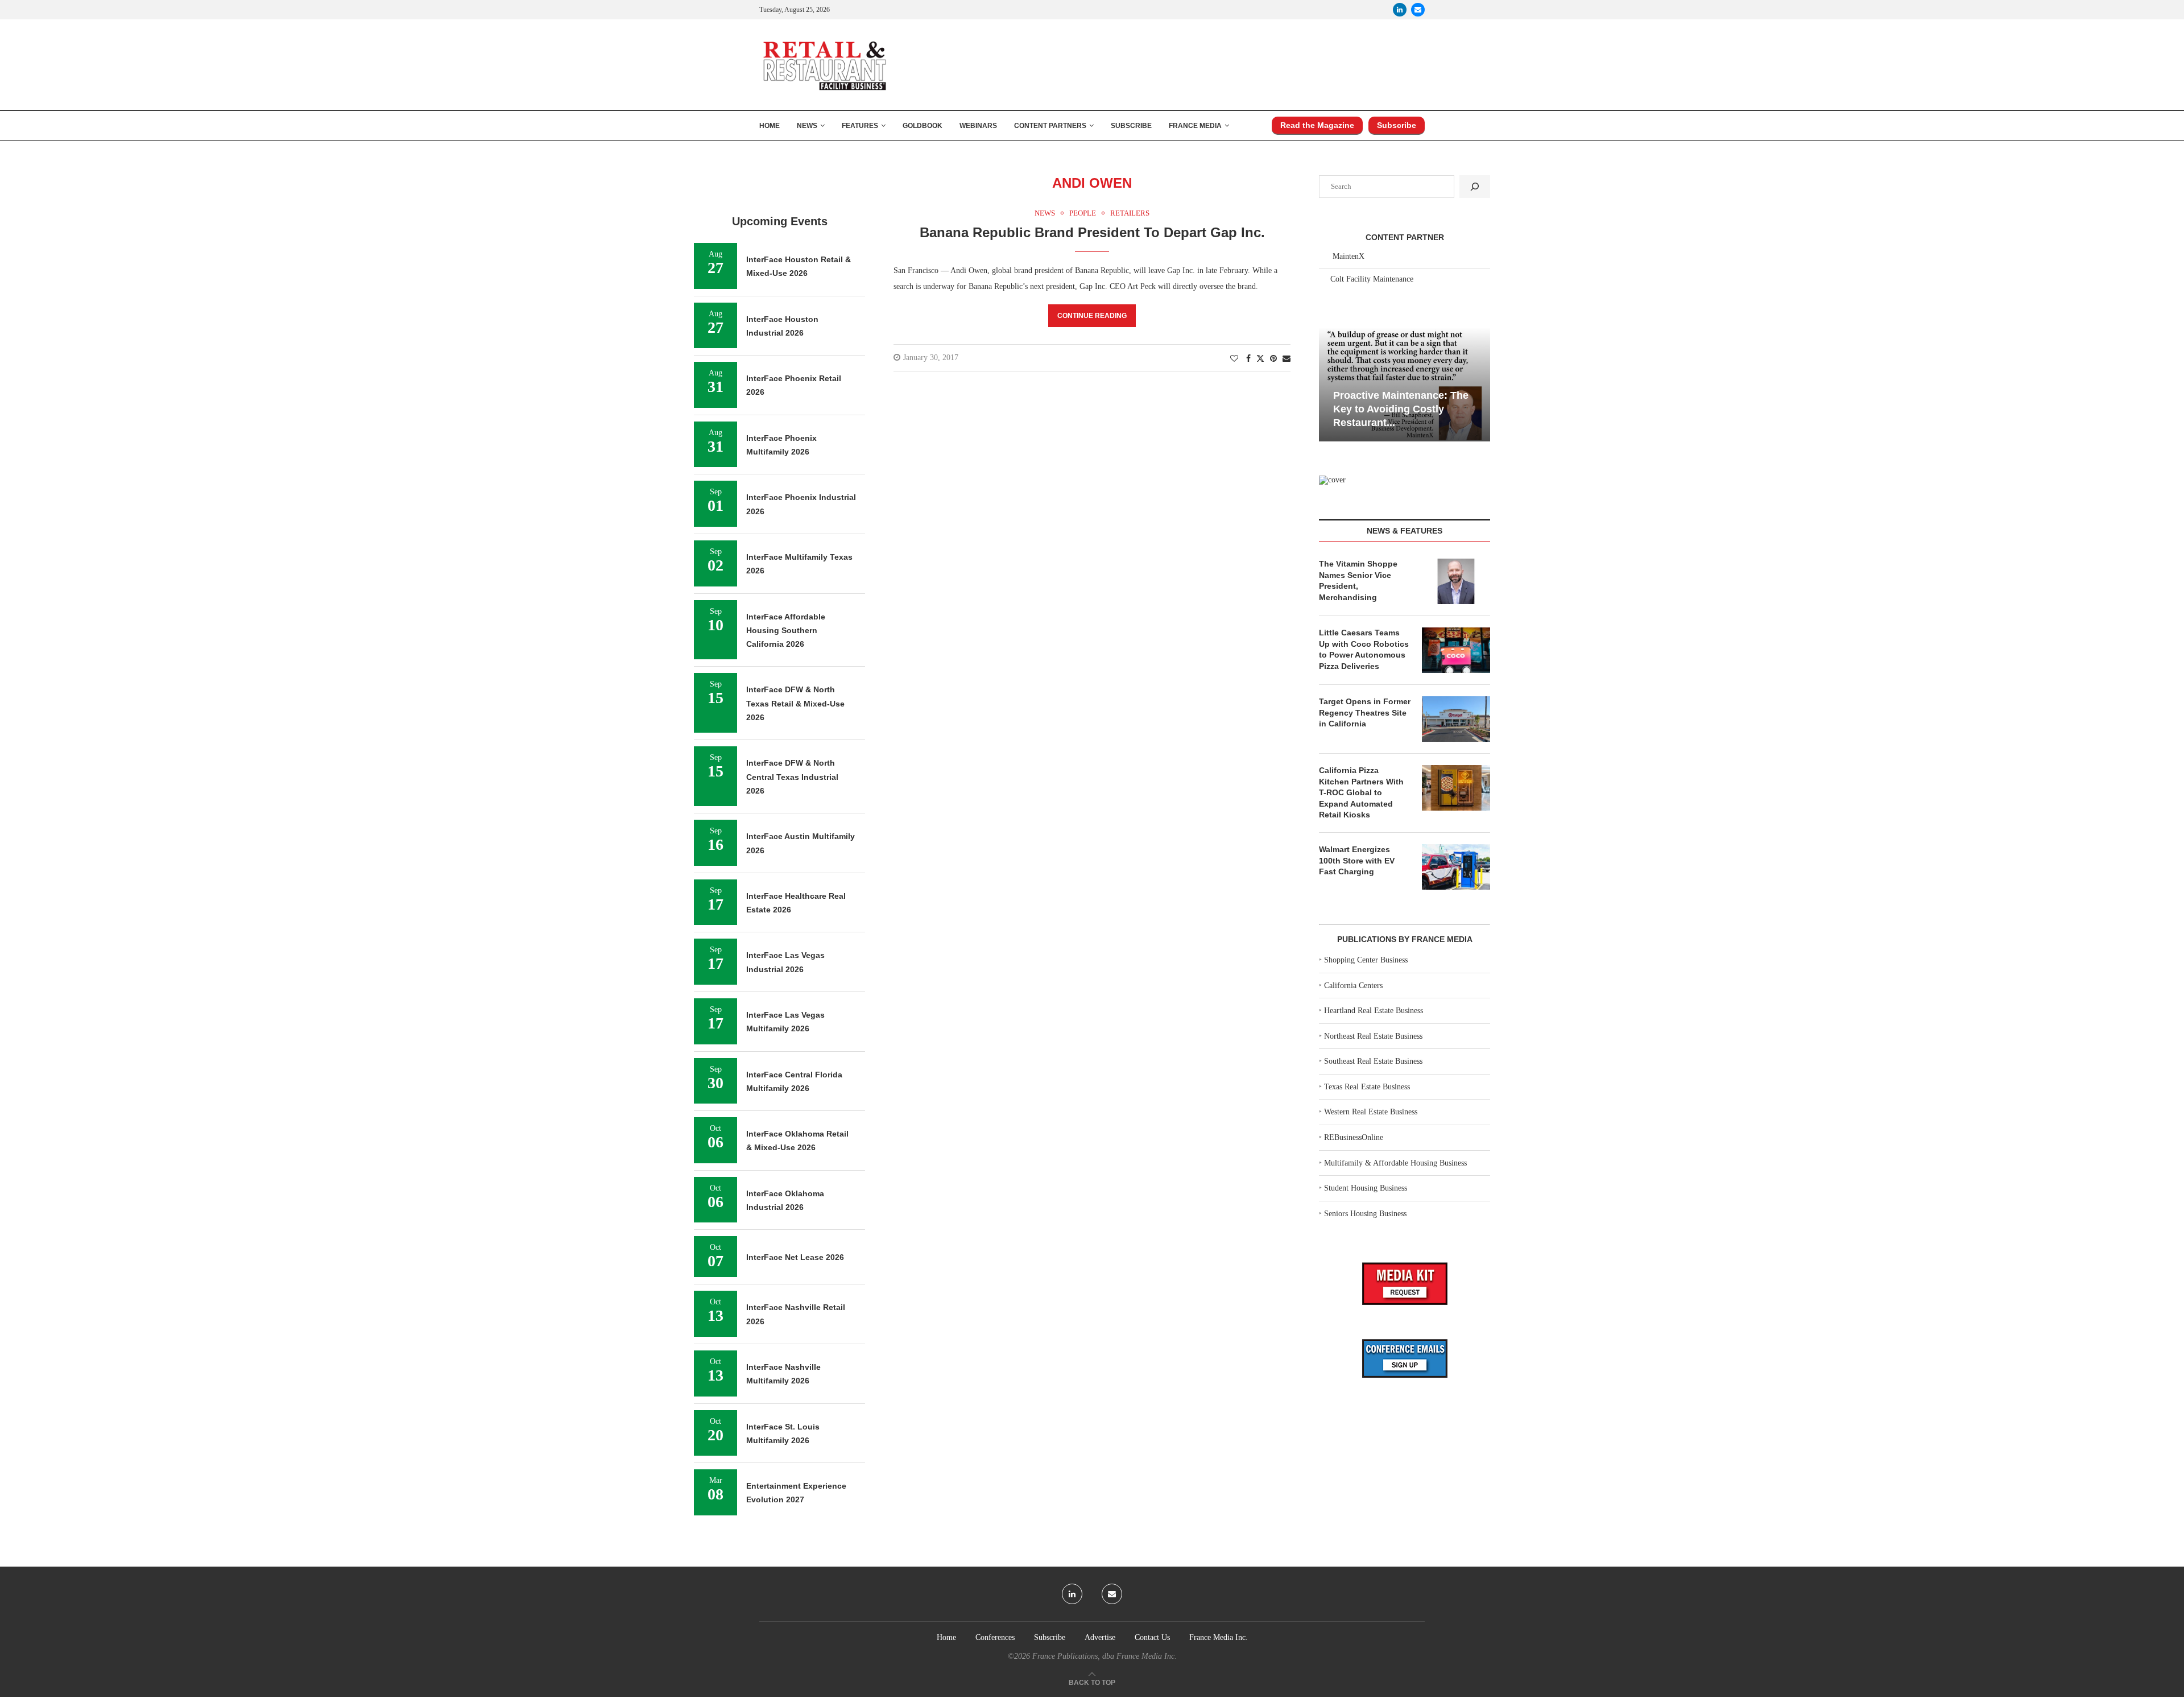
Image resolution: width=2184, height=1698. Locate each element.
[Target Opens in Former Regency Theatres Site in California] (1456, 719)
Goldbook (923, 126)
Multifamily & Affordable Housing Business (1395, 1163)
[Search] (1475, 187)
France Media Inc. (1219, 1637)
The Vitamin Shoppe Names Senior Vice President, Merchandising (1358, 581)
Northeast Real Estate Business (1373, 1036)
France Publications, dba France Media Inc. (1105, 1656)
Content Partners (1050, 126)
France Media (1195, 126)
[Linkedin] (1400, 10)
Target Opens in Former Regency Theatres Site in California (1365, 712)
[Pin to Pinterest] (1273, 359)
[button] (1329, 383)
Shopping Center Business (1366, 960)
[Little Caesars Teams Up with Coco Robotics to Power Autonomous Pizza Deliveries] (1456, 650)
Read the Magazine (1317, 125)
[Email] (1418, 10)
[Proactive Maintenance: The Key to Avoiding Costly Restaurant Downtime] (1405, 384)
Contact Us (1152, 1637)
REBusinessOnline (1354, 1137)
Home (770, 126)
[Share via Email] (1287, 359)
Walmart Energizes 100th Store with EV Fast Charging (1357, 860)
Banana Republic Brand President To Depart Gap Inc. (1092, 232)
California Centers (1353, 986)
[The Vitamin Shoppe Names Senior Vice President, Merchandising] (1456, 581)
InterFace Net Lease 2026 (795, 1257)
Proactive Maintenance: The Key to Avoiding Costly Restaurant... (1401, 409)
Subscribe (1131, 126)
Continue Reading (1092, 316)
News (807, 126)
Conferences (995, 1637)
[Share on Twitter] (1260, 358)
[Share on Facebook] (1248, 359)
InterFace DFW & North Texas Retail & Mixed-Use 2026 (795, 703)
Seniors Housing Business (1365, 1214)
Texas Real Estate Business (1367, 1087)
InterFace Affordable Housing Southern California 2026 (786, 631)
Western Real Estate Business (1371, 1112)
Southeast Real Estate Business (1373, 1061)
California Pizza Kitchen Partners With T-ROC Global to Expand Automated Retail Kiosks (1361, 792)
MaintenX (1349, 256)
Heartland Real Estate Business (1374, 1011)
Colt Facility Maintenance (1372, 279)
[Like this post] (1234, 359)
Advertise (1100, 1637)
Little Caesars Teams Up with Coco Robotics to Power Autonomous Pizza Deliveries (1364, 649)
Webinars (978, 126)
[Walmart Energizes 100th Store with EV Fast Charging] (1456, 867)
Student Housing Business (1366, 1188)
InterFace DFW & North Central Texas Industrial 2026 (792, 777)
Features (860, 126)
